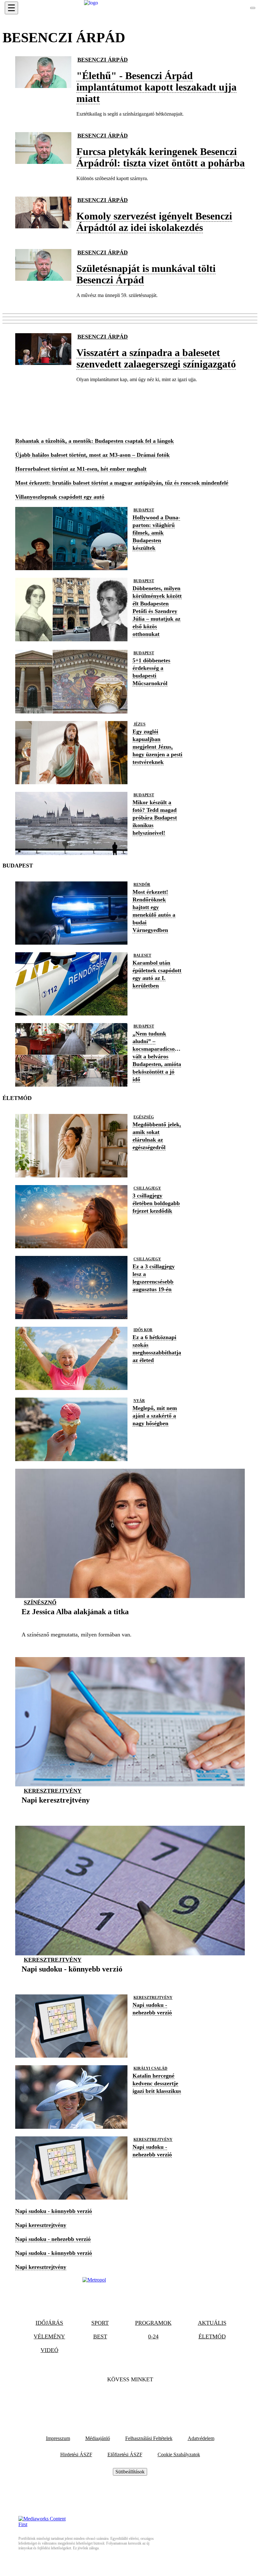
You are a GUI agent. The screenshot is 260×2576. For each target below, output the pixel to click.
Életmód (212, 2337)
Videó (49, 2350)
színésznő (40, 1602)
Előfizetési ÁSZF (125, 2455)
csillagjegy (147, 1188)
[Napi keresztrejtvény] (56, 1810)
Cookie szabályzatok (179, 2455)
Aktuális (212, 2323)
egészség (144, 1117)
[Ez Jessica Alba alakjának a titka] (75, 1622)
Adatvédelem (201, 2438)
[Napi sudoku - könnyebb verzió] (72, 1979)
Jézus (140, 724)
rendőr (142, 885)
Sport (100, 2323)
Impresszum (58, 2438)
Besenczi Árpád (103, 60)
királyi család (150, 2068)
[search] (253, 8)
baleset (142, 955)
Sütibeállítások (130, 2472)
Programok (153, 2323)
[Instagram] (147, 2399)
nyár (139, 1401)
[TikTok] (130, 2399)
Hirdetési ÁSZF (76, 2455)
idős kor (143, 1330)
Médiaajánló (98, 2438)
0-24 (153, 2337)
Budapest (144, 510)
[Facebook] (113, 2399)
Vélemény (49, 2337)
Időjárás (49, 2323)
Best (100, 2337)
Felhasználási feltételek (149, 2438)
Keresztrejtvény (53, 1791)
